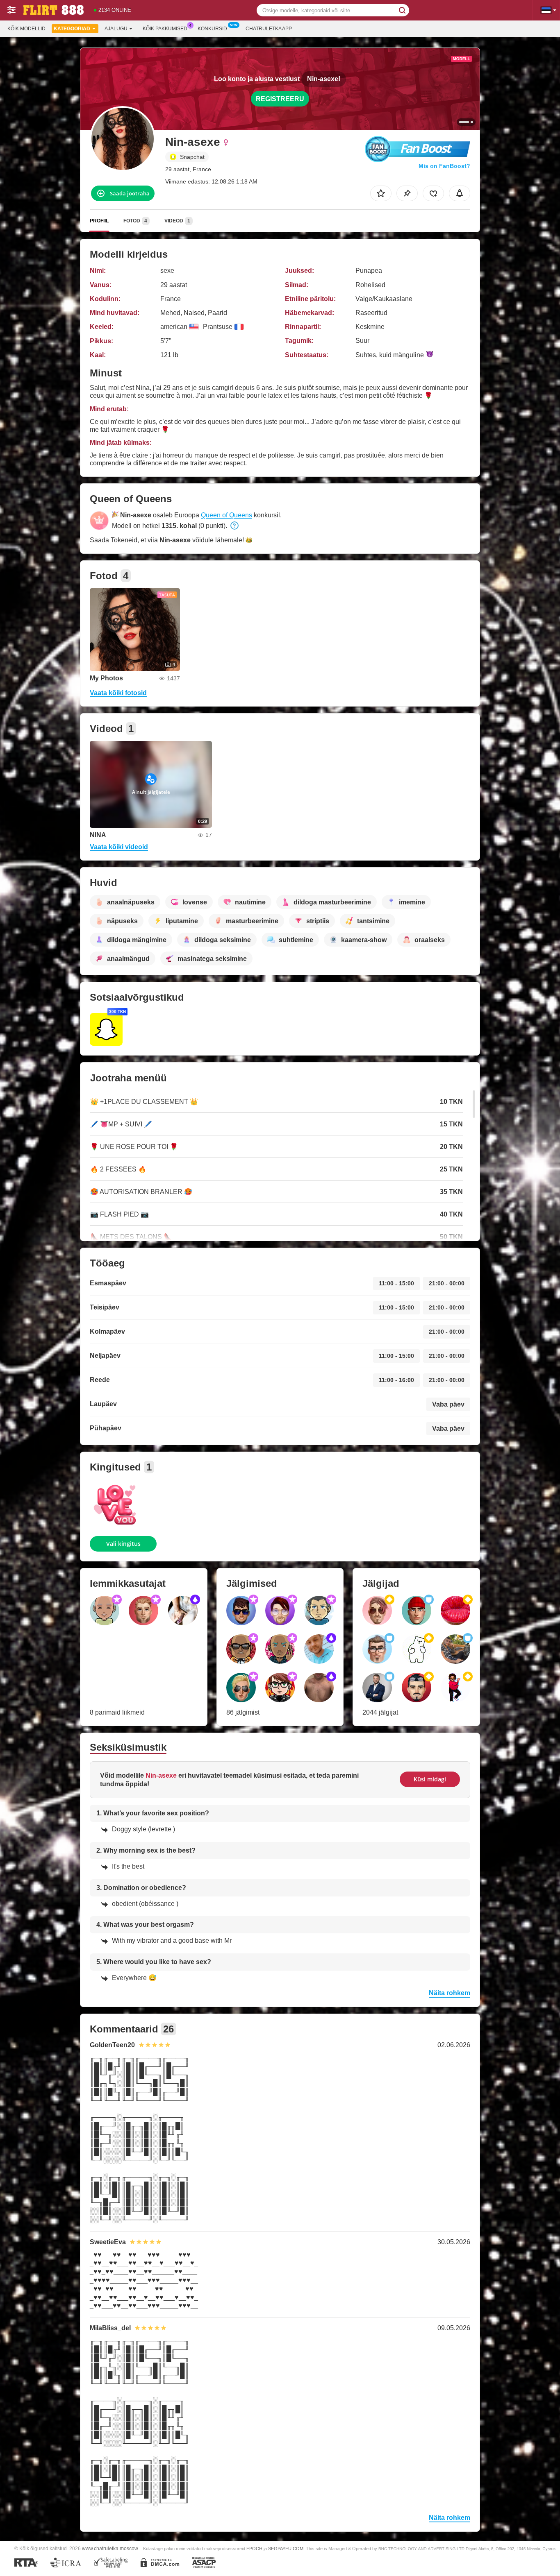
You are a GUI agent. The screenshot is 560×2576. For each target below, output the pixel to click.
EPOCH (254, 2549)
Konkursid (212, 29)
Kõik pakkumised (165, 29)
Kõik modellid (26, 29)
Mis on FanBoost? (444, 166)
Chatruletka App (269, 29)
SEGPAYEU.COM (286, 2549)
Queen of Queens (227, 515)
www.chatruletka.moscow (110, 2548)
